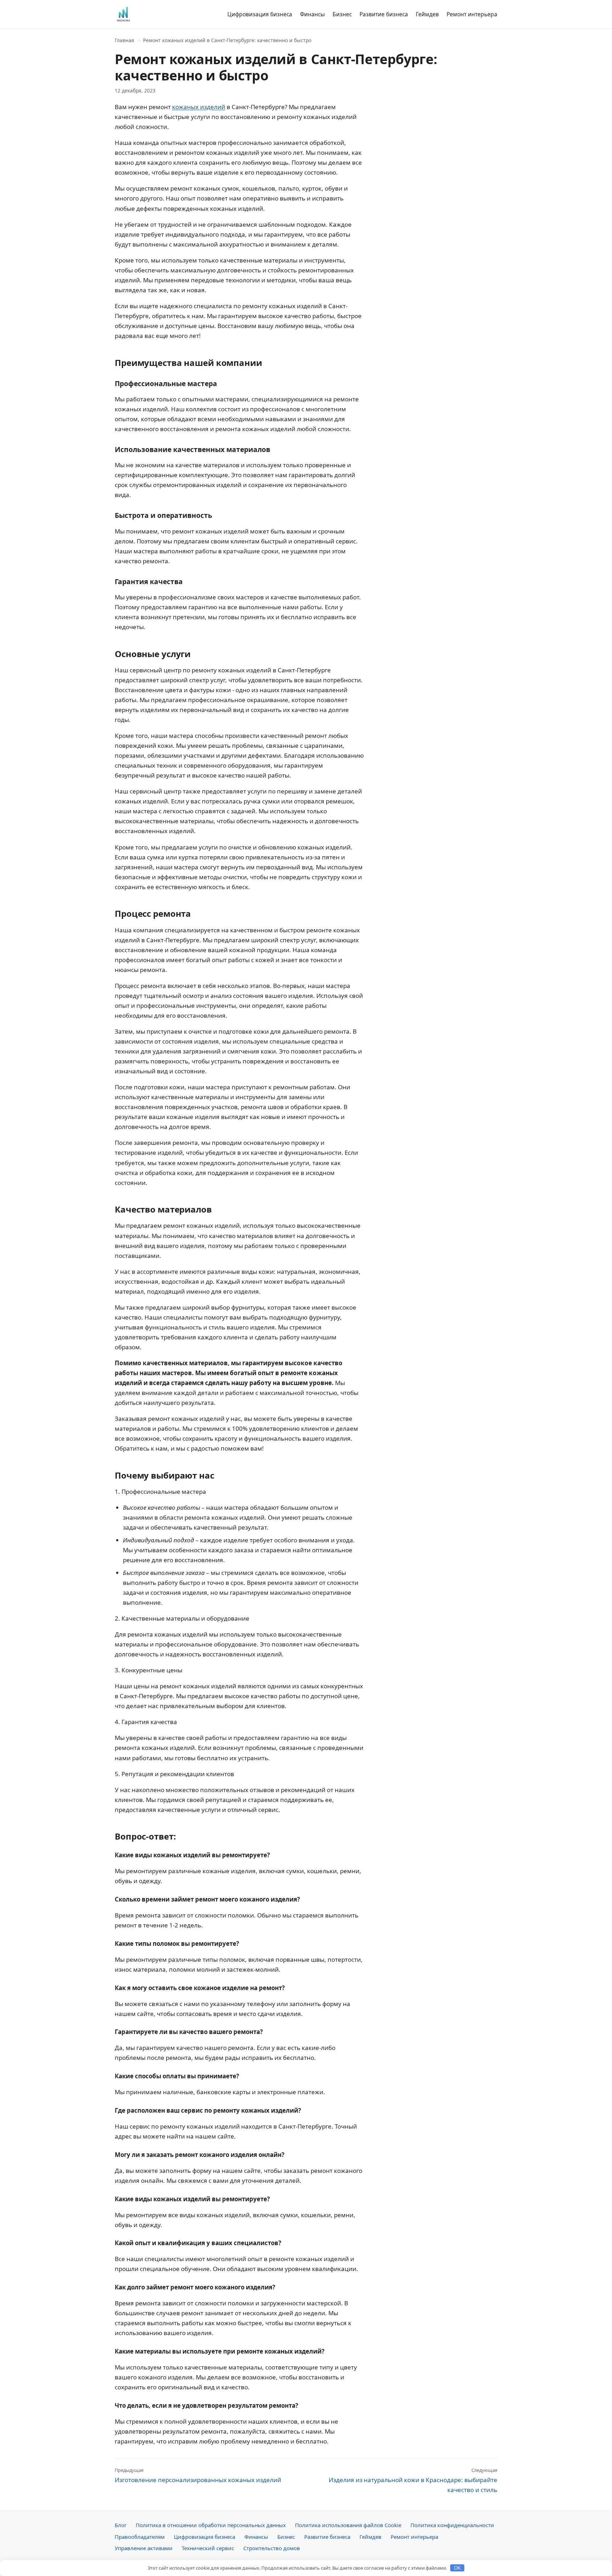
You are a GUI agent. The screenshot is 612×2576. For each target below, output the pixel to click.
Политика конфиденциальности (452, 2525)
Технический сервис (208, 2548)
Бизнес (342, 14)
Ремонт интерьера (472, 14)
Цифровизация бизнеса (260, 14)
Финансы (312, 14)
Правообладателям (140, 2537)
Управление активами (144, 2548)
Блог (121, 2525)
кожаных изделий (199, 107)
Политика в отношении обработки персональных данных (211, 2525)
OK (457, 2568)
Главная (124, 40)
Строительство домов (272, 2548)
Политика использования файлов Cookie (348, 2525)
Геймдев (427, 14)
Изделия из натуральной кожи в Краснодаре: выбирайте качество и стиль (413, 2480)
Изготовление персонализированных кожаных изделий (198, 2475)
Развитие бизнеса (384, 14)
